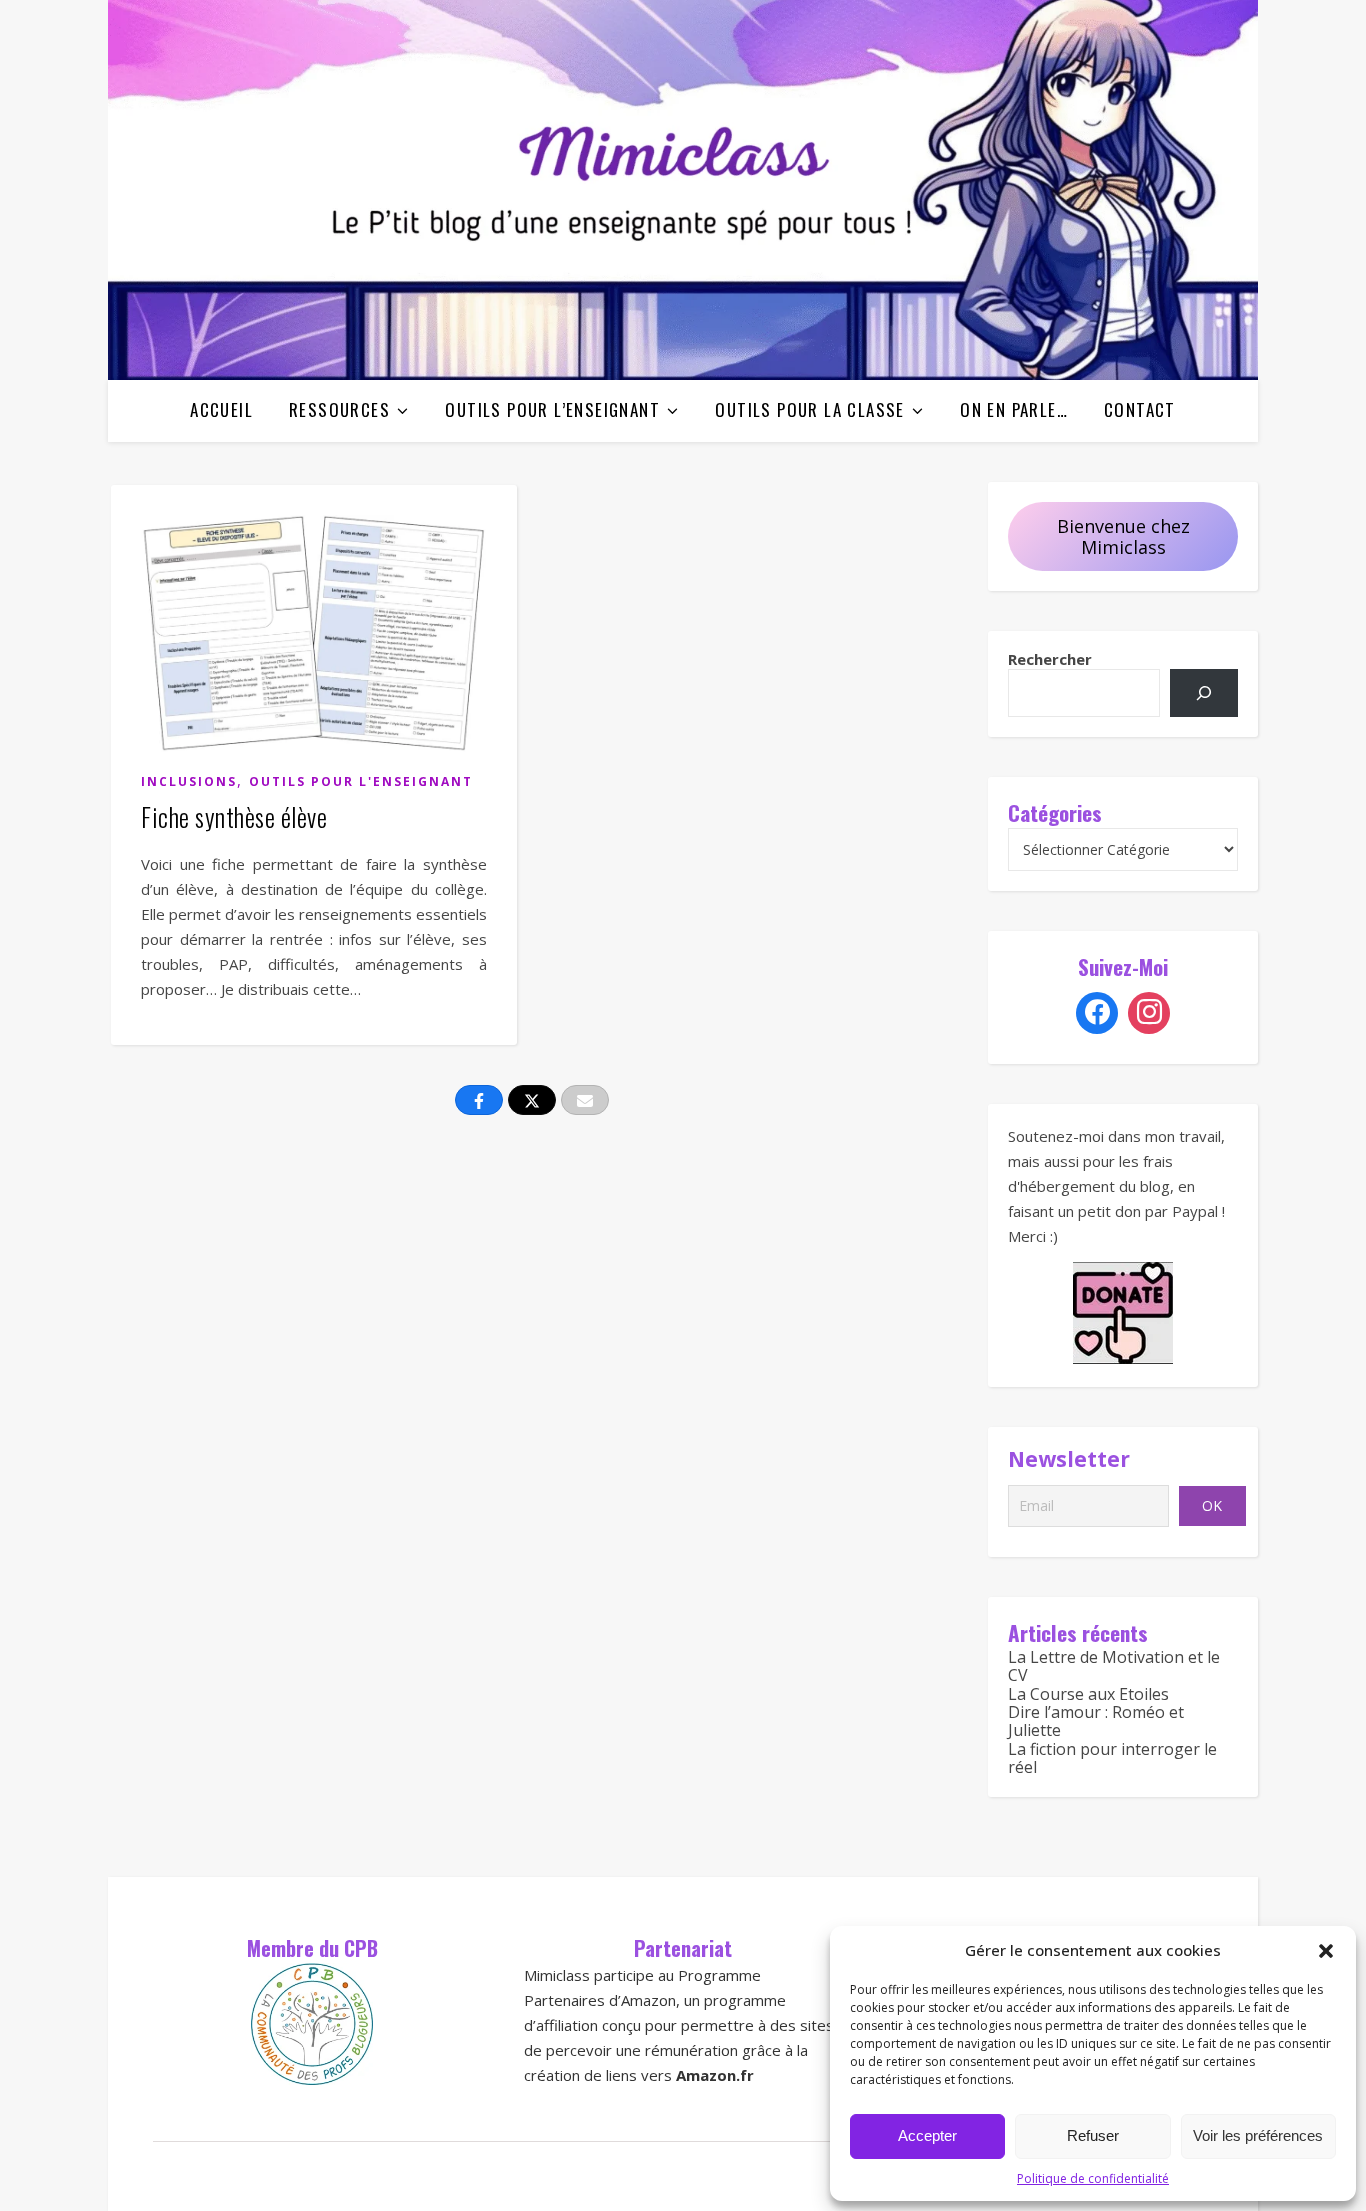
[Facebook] (1097, 1013)
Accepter (927, 2135)
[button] (1326, 1951)
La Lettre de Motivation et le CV (1114, 1666)
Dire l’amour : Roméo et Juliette (1096, 1721)
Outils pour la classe (809, 409)
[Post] (532, 1100)
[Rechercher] (1204, 693)
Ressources (339, 409)
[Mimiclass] (683, 190)
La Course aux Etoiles (1088, 1694)
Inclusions (189, 781)
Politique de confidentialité (1093, 2178)
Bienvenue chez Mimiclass (1123, 536)
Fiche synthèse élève (234, 816)
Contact (1140, 409)
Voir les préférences (1258, 2135)
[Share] (479, 1100)
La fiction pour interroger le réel (1112, 1758)
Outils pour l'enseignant (361, 781)
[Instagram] (1149, 1013)
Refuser (1093, 2135)
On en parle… (1014, 409)
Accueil (221, 409)
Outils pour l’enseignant (552, 409)
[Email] (585, 1100)
